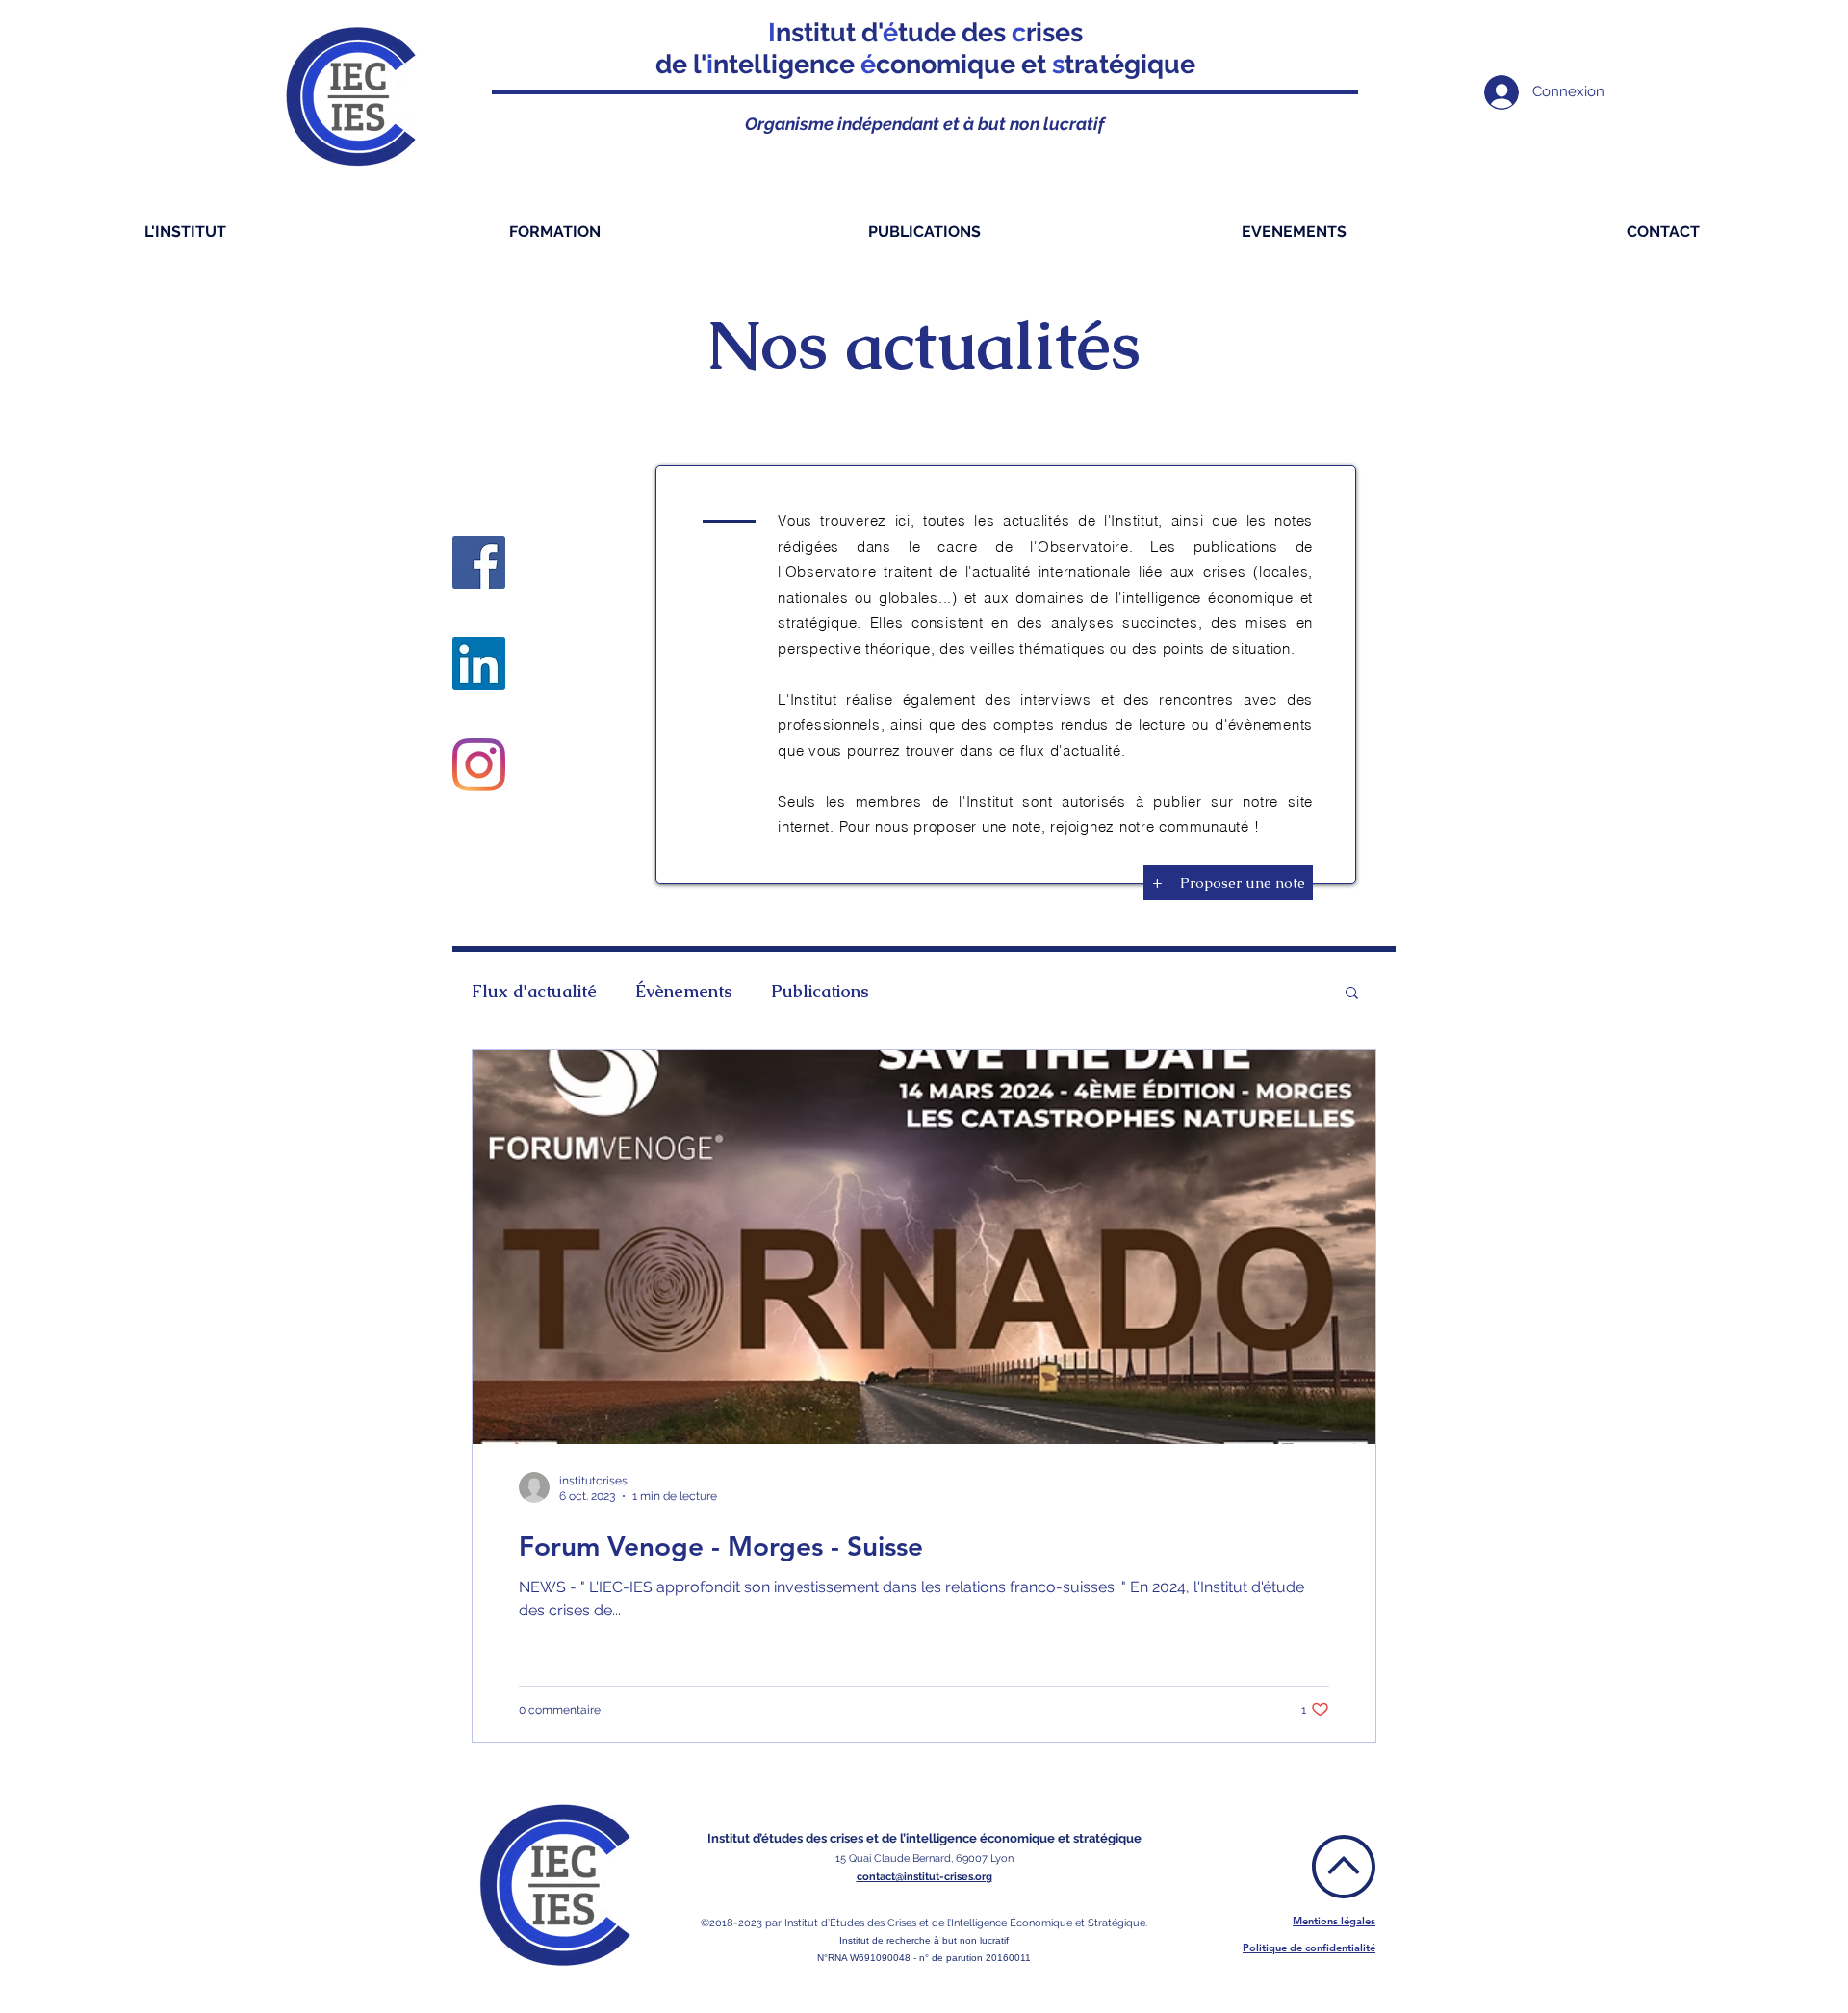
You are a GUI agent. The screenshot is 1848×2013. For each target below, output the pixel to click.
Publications (820, 992)
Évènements (684, 992)
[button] (1352, 994)
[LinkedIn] (479, 664)
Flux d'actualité (534, 992)
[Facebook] (479, 563)
